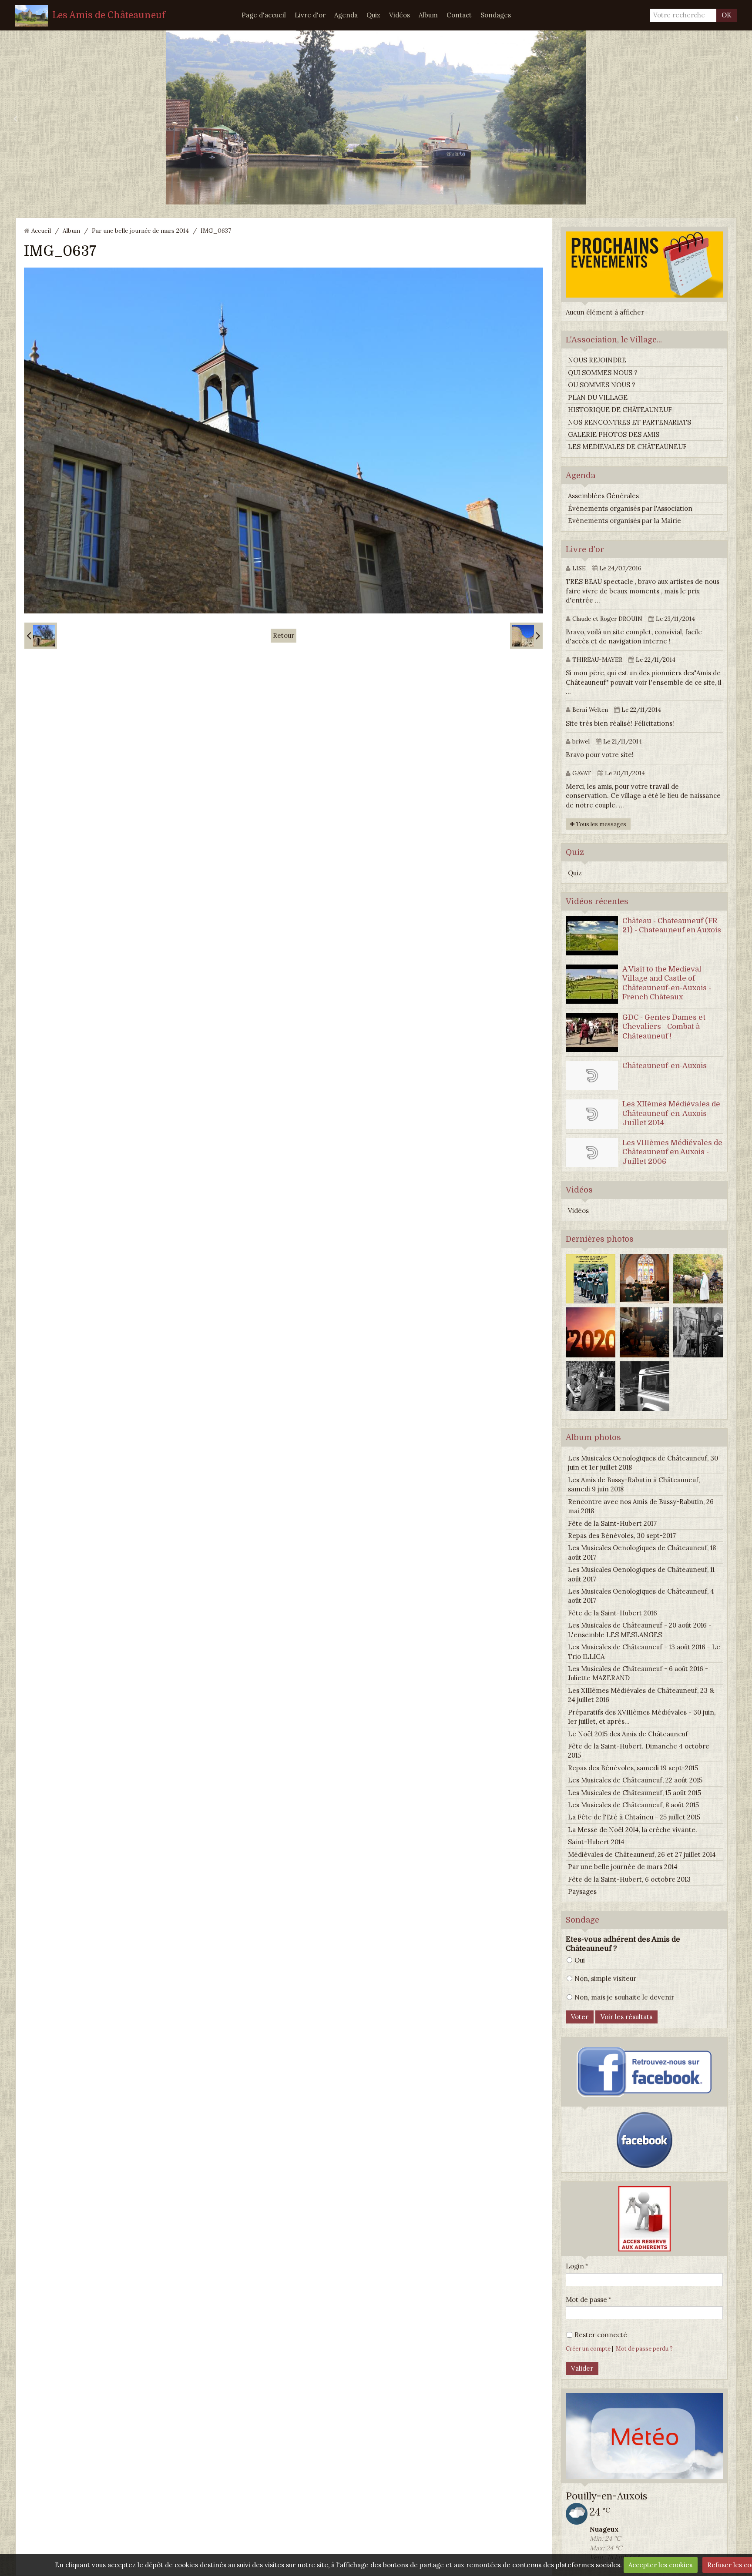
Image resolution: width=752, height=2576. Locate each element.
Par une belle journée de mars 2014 (140, 231)
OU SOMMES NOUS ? (602, 385)
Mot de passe (586, 2300)
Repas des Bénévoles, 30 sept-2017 (622, 1536)
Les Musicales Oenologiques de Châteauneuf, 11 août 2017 (641, 1574)
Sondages (496, 15)
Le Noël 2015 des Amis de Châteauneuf (628, 1734)
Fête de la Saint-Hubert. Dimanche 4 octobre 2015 (639, 1751)
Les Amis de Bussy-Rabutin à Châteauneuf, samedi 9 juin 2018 (634, 1484)
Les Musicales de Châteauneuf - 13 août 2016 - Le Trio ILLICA (644, 1651)
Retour (284, 635)
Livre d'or (310, 15)
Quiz (373, 15)
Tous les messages (600, 824)
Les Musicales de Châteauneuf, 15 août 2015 (634, 1793)
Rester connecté (601, 2335)
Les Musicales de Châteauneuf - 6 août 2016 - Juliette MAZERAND (638, 1673)
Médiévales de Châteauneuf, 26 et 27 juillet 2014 (642, 1854)
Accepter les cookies (660, 2565)
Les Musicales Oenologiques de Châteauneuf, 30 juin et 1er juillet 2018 (643, 1463)
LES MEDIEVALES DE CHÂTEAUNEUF (627, 447)
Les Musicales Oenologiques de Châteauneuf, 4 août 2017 (641, 1596)
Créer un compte (588, 2348)
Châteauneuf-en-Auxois (665, 1066)
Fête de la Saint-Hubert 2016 (613, 1613)
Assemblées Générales (603, 496)
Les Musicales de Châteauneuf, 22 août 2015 (635, 1780)
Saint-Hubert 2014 (596, 1842)
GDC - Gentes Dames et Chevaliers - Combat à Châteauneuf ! (664, 1027)
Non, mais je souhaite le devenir (624, 1997)
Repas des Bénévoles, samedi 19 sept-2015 (633, 1768)
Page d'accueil (264, 15)
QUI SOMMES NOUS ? (603, 373)
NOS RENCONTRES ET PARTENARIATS (629, 422)
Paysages (582, 1891)
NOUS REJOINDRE (597, 360)
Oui (580, 1960)
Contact (459, 15)
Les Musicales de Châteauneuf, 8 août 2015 (633, 1805)
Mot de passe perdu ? (644, 2348)
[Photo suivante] (526, 636)
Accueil (41, 231)
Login (575, 2266)
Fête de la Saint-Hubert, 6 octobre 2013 (629, 1879)
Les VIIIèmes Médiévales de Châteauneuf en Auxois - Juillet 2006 (672, 1152)
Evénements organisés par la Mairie (624, 521)
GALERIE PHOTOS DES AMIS (614, 434)
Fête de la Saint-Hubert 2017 (612, 1523)
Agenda (346, 15)
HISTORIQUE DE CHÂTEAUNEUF (620, 410)
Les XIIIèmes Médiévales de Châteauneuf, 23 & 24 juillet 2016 (641, 1695)
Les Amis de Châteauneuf (109, 15)
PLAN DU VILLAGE (598, 397)
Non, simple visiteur (605, 1978)
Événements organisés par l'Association (630, 508)
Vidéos (399, 15)
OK (727, 15)
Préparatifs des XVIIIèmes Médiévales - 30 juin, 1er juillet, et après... (642, 1717)
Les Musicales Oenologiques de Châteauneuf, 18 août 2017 (642, 1552)
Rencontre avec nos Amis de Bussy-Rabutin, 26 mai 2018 (641, 1506)
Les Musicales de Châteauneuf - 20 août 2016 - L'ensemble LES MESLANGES (640, 1630)
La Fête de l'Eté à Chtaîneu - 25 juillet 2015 (634, 1817)
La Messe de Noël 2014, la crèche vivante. (633, 1830)
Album (428, 15)
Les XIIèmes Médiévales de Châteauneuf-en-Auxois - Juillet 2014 (671, 1113)
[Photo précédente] (41, 636)
